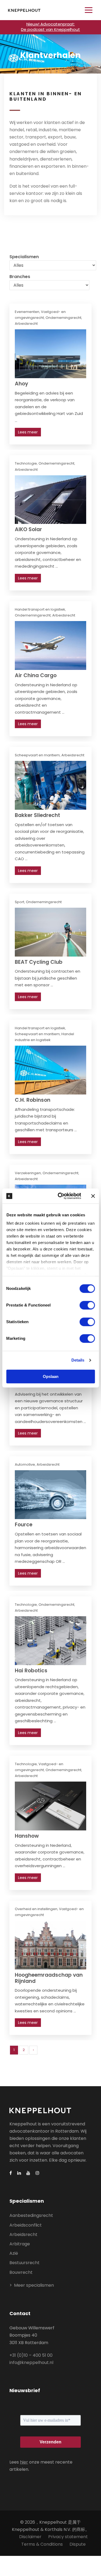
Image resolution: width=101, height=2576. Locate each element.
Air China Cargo (36, 675)
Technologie (26, 463)
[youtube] (28, 2173)
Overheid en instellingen (36, 1909)
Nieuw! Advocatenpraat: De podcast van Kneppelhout (50, 27)
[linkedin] (19, 2173)
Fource (24, 1525)
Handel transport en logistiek (40, 609)
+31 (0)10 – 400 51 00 (31, 2355)
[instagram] (37, 2173)
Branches (20, 277)
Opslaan (51, 1376)
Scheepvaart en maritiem (37, 755)
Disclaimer (30, 2537)
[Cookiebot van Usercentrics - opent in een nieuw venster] (60, 1196)
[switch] (87, 1305)
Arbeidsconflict (26, 2225)
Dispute (78, 2544)
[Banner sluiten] (93, 1196)
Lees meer (28, 432)
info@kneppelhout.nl (31, 2362)
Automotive (25, 1464)
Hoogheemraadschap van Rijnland (49, 1978)
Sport (20, 902)
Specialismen (24, 257)
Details (78, 1360)
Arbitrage (20, 2244)
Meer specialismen (34, 2285)
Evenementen (27, 312)
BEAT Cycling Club (39, 962)
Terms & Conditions (42, 2544)
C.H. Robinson (33, 1100)
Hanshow (27, 1836)
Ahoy (22, 384)
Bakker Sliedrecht (37, 815)
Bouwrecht (21, 2272)
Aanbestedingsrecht (31, 2215)
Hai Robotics (31, 1671)
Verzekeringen (28, 1173)
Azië (14, 2253)
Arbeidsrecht (26, 324)
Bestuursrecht (25, 2263)
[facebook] (11, 2173)
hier (24, 2462)
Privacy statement (68, 2537)
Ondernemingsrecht (63, 318)
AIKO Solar (28, 529)
